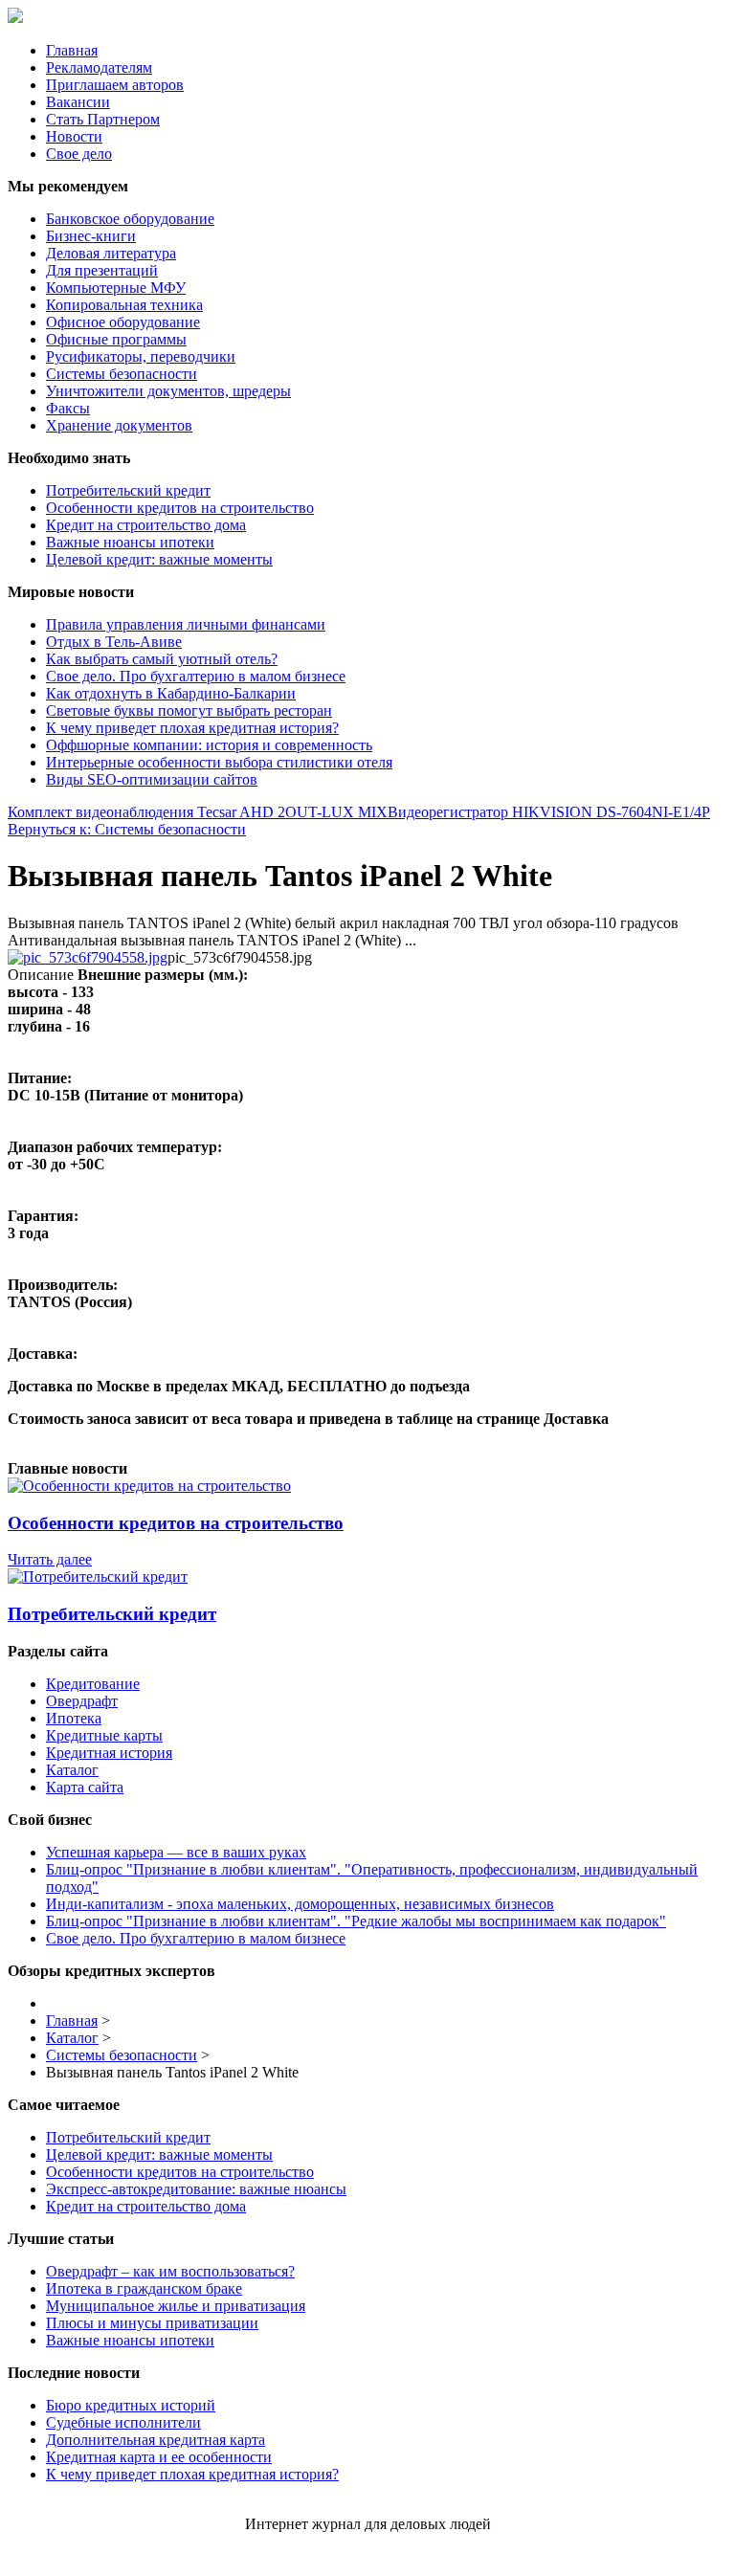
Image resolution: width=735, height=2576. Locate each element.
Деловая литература (111, 253)
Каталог (72, 1770)
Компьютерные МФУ (116, 288)
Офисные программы (116, 339)
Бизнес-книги (91, 236)
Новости (74, 136)
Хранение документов (119, 425)
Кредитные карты (104, 1735)
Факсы (68, 408)
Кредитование (93, 1684)
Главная (72, 50)
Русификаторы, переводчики (141, 356)
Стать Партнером (103, 119)
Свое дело (79, 154)
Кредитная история (109, 1753)
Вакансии (78, 102)
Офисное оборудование (123, 322)
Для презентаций (102, 270)
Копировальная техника (124, 305)
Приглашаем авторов (115, 85)
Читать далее (50, 1559)
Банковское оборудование (130, 219)
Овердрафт (82, 1701)
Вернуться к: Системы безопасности (127, 829)
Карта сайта (85, 1787)
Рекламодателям (99, 67)
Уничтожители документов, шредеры (168, 391)
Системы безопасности (122, 374)
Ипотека (74, 1718)
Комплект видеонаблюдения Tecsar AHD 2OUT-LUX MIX (198, 812)
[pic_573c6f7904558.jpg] (88, 957)
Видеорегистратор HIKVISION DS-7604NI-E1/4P (549, 812)
